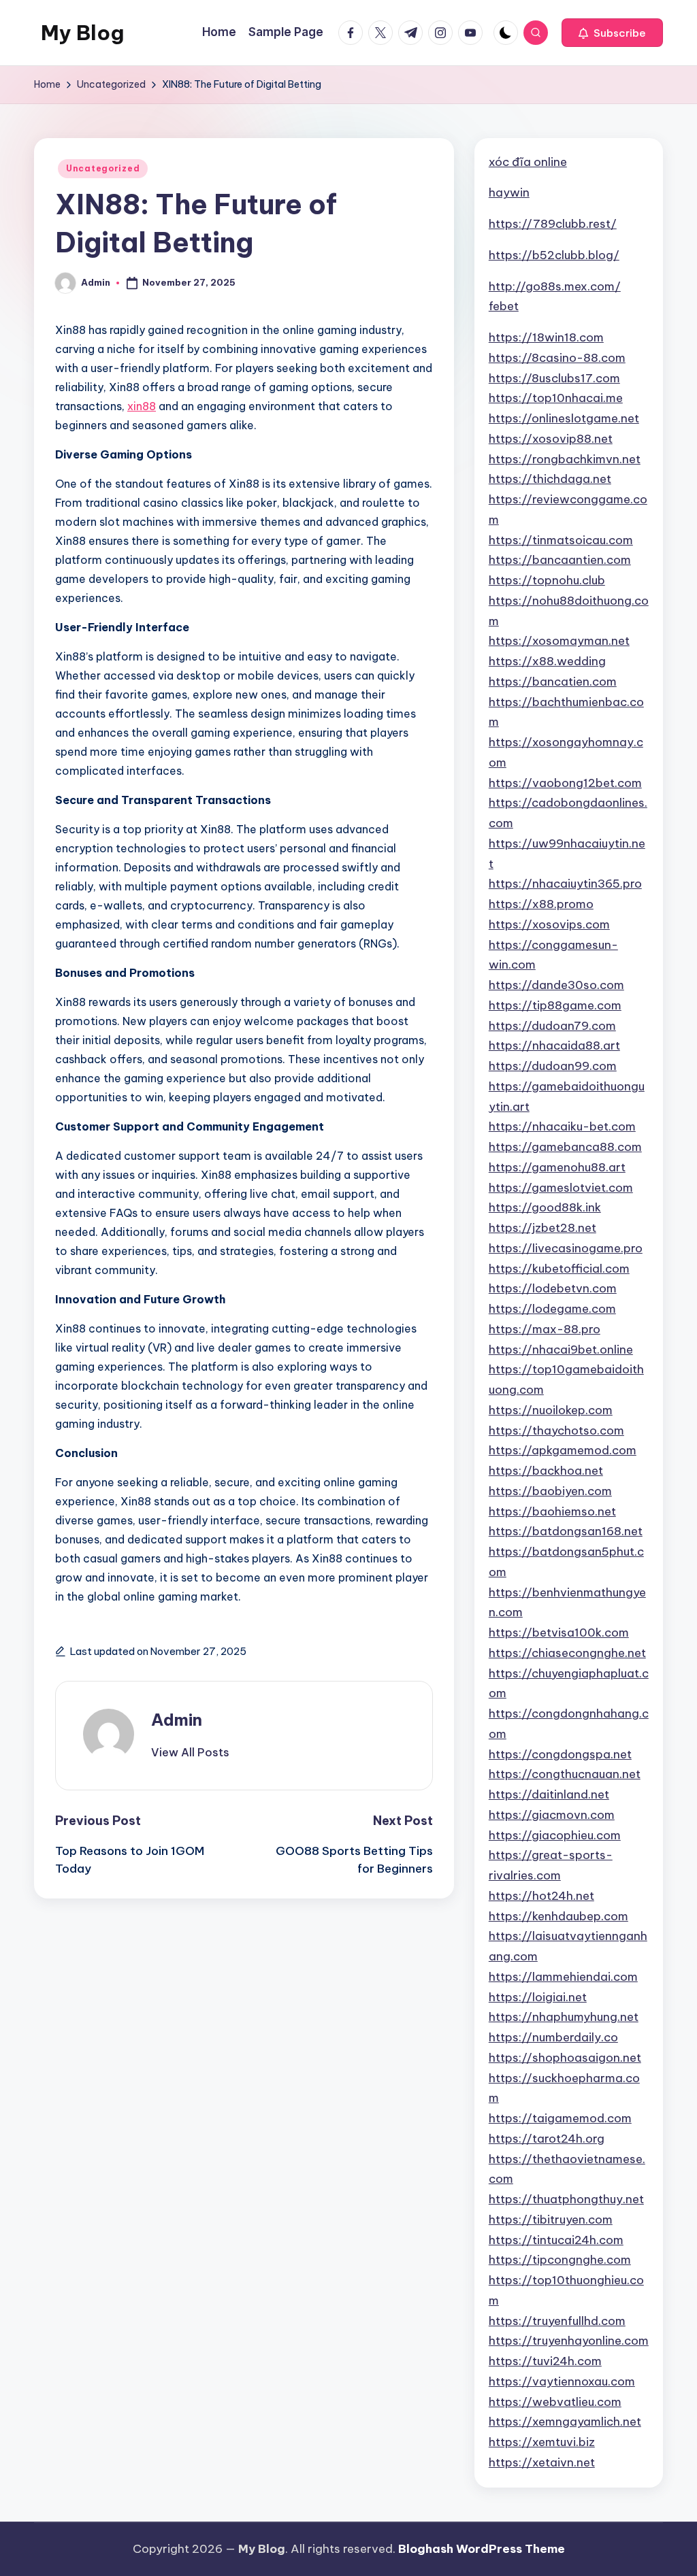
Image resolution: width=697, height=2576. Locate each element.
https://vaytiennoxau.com (562, 2381)
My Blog (82, 33)
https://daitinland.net (549, 1794)
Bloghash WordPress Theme (482, 2549)
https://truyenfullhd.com (557, 2321)
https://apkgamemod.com (563, 1450)
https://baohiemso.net (552, 1511)
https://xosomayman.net (559, 641)
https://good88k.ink (545, 1207)
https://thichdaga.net (550, 479)
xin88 (142, 406)
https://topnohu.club (547, 580)
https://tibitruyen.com (551, 2220)
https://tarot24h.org (547, 2139)
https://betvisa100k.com (559, 1633)
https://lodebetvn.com (553, 1288)
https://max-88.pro (545, 1329)
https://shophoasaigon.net (565, 2058)
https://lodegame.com (552, 1309)
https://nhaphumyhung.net (564, 2017)
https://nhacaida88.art (554, 1046)
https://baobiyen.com (550, 1491)
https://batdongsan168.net (566, 1531)
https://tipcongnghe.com (560, 2260)
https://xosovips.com (549, 924)
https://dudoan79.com (552, 1026)
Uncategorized (103, 168)
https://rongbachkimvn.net (565, 459)
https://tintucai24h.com (556, 2240)
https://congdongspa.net (560, 1754)
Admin (177, 1720)
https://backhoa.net (546, 1471)
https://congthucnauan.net (565, 1774)
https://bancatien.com (553, 682)
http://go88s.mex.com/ (555, 286)
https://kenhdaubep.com (558, 1916)
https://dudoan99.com (553, 1066)
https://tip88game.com (555, 1005)
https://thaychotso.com (556, 1431)
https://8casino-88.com (557, 358)
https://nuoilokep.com (551, 1410)
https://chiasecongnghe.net (567, 1653)
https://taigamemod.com (560, 2118)
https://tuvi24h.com (545, 2361)
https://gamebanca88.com (565, 1147)
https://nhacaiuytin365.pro (565, 884)
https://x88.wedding (547, 661)
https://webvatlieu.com (555, 2402)
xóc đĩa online (528, 162)
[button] (612, 33)
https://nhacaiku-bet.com (562, 1126)
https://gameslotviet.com (561, 1188)
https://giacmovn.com (552, 1815)
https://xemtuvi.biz (542, 2442)
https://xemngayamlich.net (565, 2422)
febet (504, 306)
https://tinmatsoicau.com (561, 540)
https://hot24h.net (541, 1896)
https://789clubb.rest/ (553, 224)
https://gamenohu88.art (557, 1167)
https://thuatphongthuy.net (566, 2199)
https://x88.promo (541, 904)
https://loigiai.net (538, 1997)
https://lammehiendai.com (563, 1977)
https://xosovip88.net (551, 439)
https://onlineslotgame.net (564, 418)
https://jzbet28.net (542, 1228)
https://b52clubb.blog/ (554, 255)
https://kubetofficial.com (559, 1269)
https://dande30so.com (556, 985)
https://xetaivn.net (542, 2462)
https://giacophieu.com (555, 1835)
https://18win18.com (546, 337)
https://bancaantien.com (560, 560)
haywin (509, 193)
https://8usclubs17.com (554, 378)
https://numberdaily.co (553, 2037)
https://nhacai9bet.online (561, 1350)
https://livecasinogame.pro (566, 1248)
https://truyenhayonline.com (569, 2341)
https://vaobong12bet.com (565, 783)
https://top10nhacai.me (556, 398)
